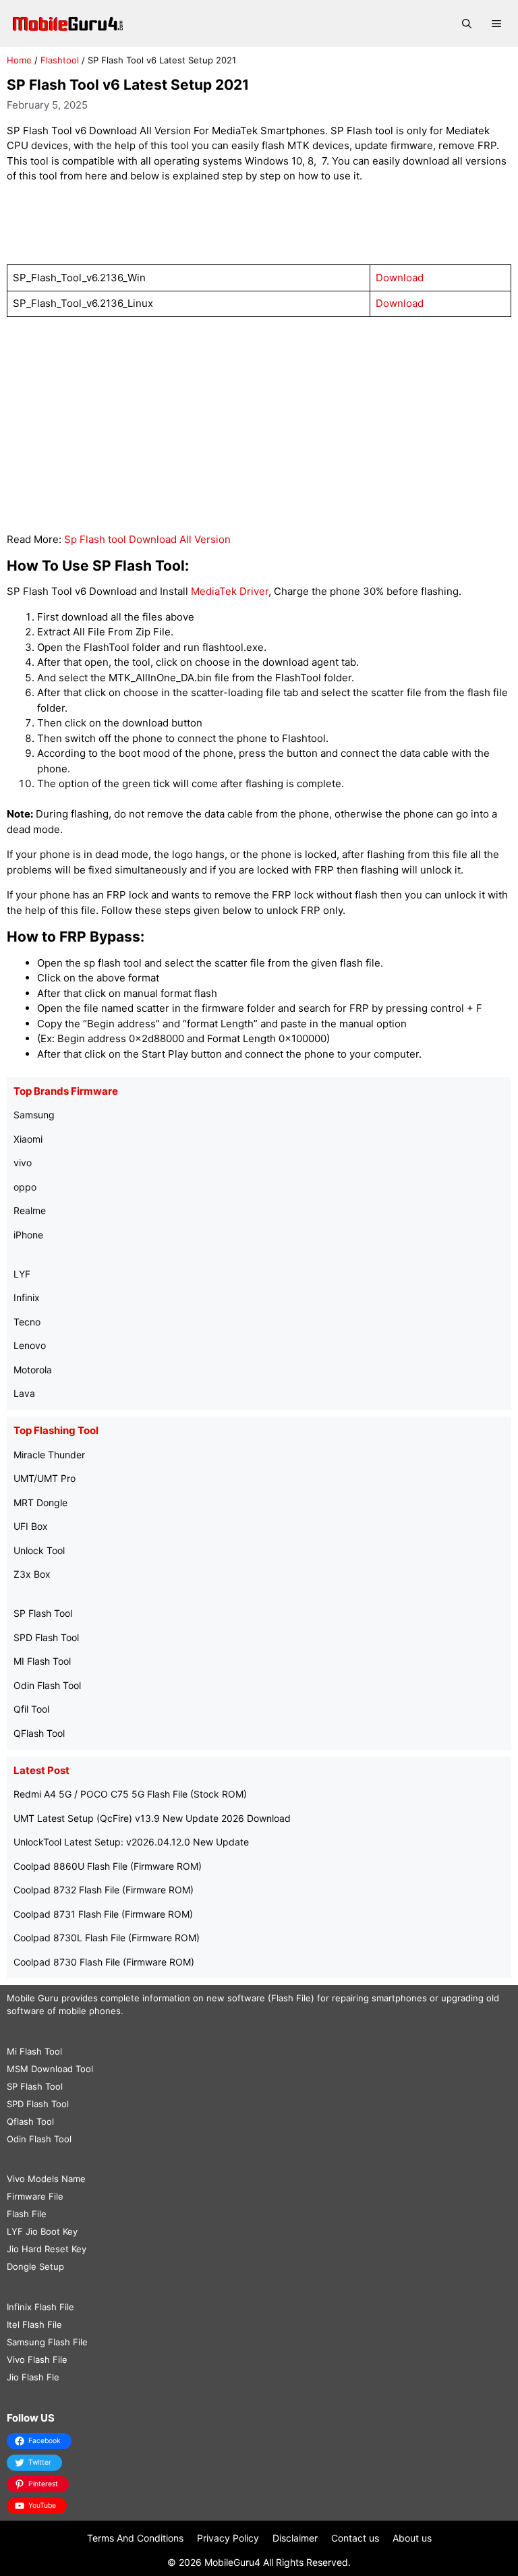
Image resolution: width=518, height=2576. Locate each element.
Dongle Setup (35, 2266)
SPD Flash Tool (46, 1637)
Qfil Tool (31, 1709)
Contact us (355, 2538)
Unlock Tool (39, 1550)
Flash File (27, 2214)
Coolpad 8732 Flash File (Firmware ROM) (104, 1890)
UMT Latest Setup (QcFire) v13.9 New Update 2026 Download (152, 1818)
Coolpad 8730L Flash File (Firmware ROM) (107, 1938)
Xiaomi (28, 1139)
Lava (24, 1393)
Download (400, 278)
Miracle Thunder (49, 1455)
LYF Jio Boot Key (42, 2231)
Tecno (27, 1322)
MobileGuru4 (232, 2562)
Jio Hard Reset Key (47, 2249)
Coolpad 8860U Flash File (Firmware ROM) (108, 1866)
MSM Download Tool (50, 2069)
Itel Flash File (34, 2324)
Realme (30, 1210)
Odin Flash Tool (47, 1685)
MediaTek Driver (230, 591)
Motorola (33, 1370)
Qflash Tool (30, 2121)
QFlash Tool (39, 1733)
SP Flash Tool (43, 1613)
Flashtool (60, 60)
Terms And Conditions (135, 2538)
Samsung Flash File (47, 2342)
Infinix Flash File (40, 2307)
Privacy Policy (228, 2538)
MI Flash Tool (42, 1661)
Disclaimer (295, 2538)
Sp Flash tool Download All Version (147, 539)
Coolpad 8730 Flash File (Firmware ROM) (104, 1962)
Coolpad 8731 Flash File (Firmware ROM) (103, 1914)
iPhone (28, 1235)
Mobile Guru (33, 1998)
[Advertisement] (259, 225)
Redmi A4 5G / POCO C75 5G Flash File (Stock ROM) (130, 1794)
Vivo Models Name (46, 2179)
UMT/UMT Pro (45, 1478)
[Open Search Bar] (467, 24)
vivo (23, 1163)
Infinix (27, 1297)
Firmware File (35, 2196)
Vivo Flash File (37, 2359)
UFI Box (31, 1526)
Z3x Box (32, 1574)
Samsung (34, 1115)
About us (412, 2538)
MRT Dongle (40, 1502)
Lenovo (30, 1345)
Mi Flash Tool (34, 2051)
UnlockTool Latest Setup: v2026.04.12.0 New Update (131, 1842)
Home (19, 60)
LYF (22, 1274)
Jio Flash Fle (33, 2377)
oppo (25, 1187)
